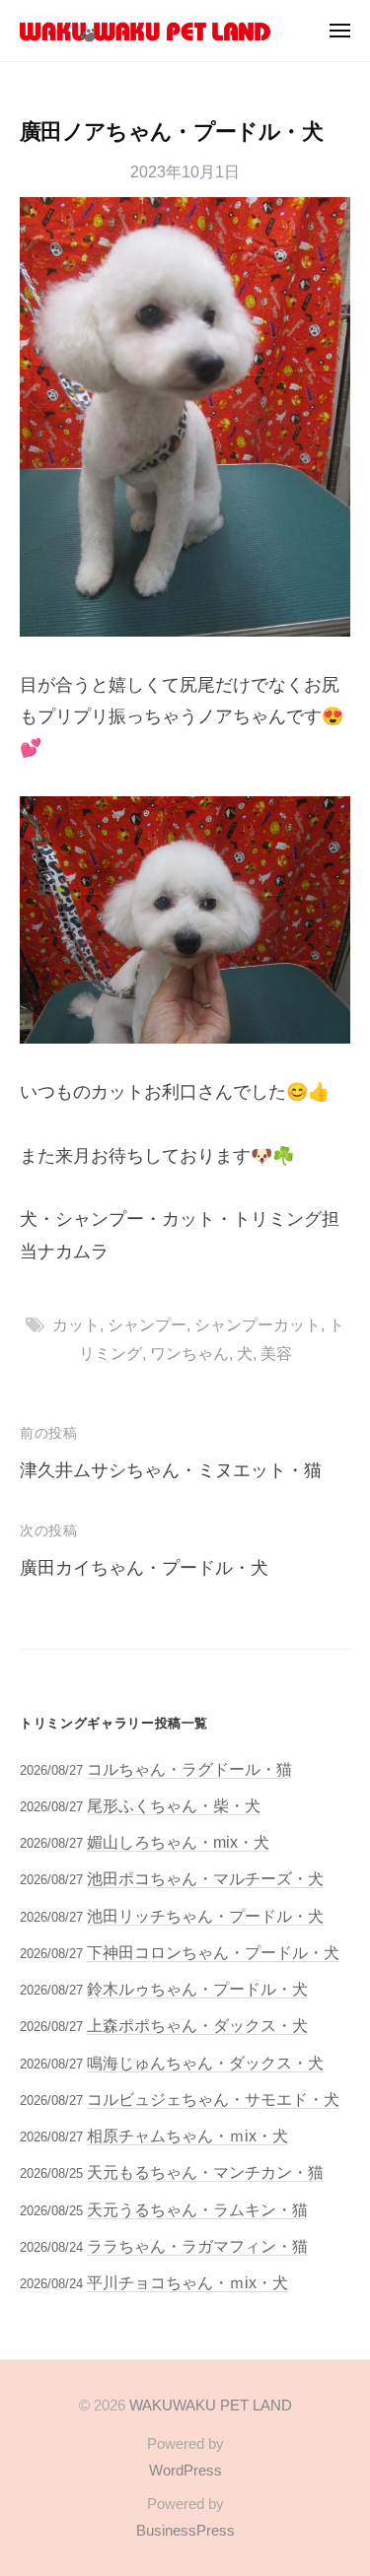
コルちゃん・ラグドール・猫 (189, 1769)
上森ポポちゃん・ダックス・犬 (197, 2025)
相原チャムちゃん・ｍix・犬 (187, 2135)
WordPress (185, 2470)
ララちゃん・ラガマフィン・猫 (197, 2246)
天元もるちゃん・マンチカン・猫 (205, 2172)
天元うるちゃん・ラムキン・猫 (197, 2209)
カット (76, 1324)
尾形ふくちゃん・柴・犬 (174, 1805)
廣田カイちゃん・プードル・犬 (144, 1568)
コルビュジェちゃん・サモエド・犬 (213, 2099)
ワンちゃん (189, 1353)
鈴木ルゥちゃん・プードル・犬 (197, 1989)
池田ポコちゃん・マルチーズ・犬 (205, 1878)
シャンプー (147, 1324)
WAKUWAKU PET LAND (211, 2405)
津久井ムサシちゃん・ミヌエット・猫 (171, 1470)
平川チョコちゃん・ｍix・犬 (187, 2282)
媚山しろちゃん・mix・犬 (178, 1842)
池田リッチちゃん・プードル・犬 (205, 1916)
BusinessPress (185, 2530)
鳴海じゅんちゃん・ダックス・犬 (205, 2063)
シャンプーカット (258, 1324)
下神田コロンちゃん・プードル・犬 (213, 1952)
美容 (276, 1353)
